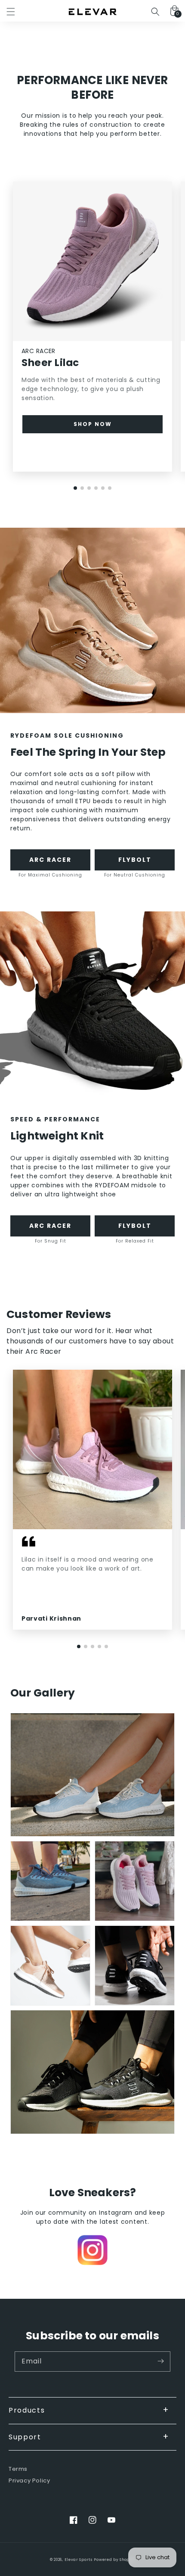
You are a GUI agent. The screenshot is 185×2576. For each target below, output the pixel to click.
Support (25, 2437)
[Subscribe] (160, 2361)
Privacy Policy (29, 2481)
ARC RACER (50, 860)
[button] (11, 12)
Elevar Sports (79, 2560)
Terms (18, 2469)
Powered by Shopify (114, 2560)
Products (27, 2410)
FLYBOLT (135, 860)
